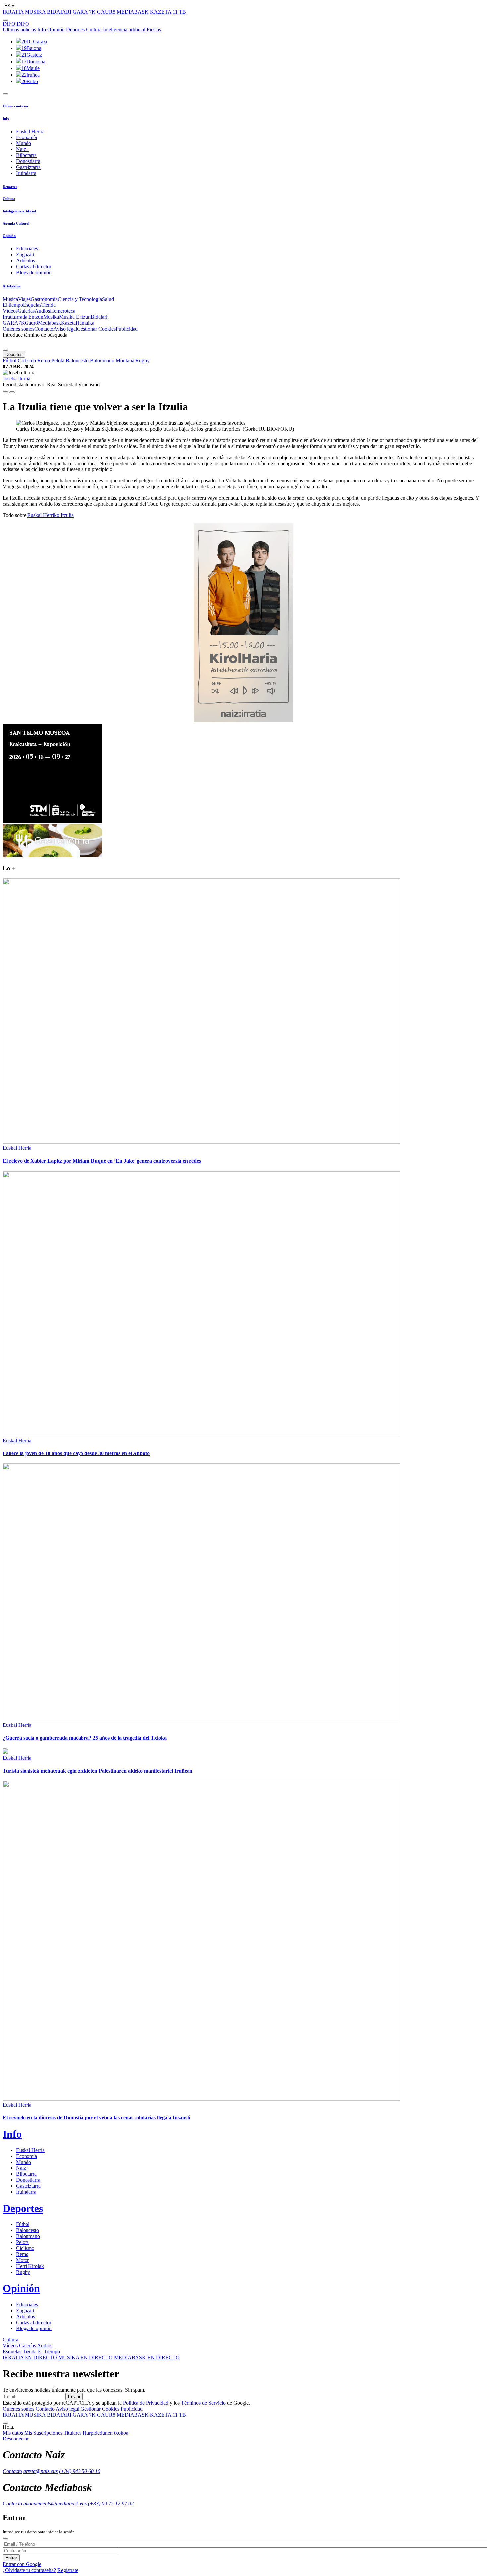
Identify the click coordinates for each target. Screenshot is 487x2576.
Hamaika (85, 323)
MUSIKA (35, 12)
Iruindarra (26, 173)
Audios (42, 311)
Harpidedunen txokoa (106, 2433)
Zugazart (25, 255)
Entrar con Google (22, 2564)
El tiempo (13, 305)
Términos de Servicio (203, 2403)
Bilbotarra (26, 155)
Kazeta (68, 323)
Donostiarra (28, 161)
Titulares (73, 2433)
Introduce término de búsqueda (35, 335)
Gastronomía (44, 299)
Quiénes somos (19, 329)
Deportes (75, 30)
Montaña (125, 361)
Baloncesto (77, 361)
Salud (108, 299)
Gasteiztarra (28, 167)
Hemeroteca (63, 311)
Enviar (74, 2397)
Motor (22, 2260)
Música (10, 299)
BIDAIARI (59, 12)
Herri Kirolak (30, 2266)
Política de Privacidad (146, 2403)
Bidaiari (99, 317)
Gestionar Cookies (96, 329)
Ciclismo (27, 361)
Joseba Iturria (17, 379)
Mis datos (13, 2433)
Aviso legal (65, 329)
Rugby (143, 361)
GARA (80, 12)
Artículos (26, 261)
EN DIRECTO (30, 2357)
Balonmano (102, 361)
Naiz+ (22, 149)
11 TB (179, 12)
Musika (51, 317)
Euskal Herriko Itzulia (51, 515)
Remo (44, 361)
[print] (5, 392)
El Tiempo (49, 2352)
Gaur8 (31, 323)
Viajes (24, 299)
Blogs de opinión (34, 273)
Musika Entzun (75, 317)
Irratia (9, 317)
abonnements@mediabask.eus (55, 2504)
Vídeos (10, 311)
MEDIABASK (133, 12)
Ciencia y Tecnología (80, 299)
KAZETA (161, 12)
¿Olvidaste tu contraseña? (29, 2570)
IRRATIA (13, 12)
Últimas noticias (19, 30)
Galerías (26, 311)
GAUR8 (106, 12)
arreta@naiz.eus (40, 2471)
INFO (9, 24)
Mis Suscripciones (43, 2433)
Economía (27, 137)
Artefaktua (12, 286)
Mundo (24, 143)
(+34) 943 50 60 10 (80, 2471)
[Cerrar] (5, 2539)
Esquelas (32, 305)
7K (92, 12)
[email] (12, 392)
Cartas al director (34, 267)
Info (42, 30)
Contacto (44, 329)
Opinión (56, 30)
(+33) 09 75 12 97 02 (111, 2504)
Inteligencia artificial (124, 30)
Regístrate (68, 2570)
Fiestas (154, 30)
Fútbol (9, 361)
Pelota (58, 361)
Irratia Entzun (29, 317)
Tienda (49, 305)
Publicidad (127, 329)
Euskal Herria (30, 131)
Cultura (94, 30)
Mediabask (50, 323)
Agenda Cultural (16, 223)
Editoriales (27, 249)
